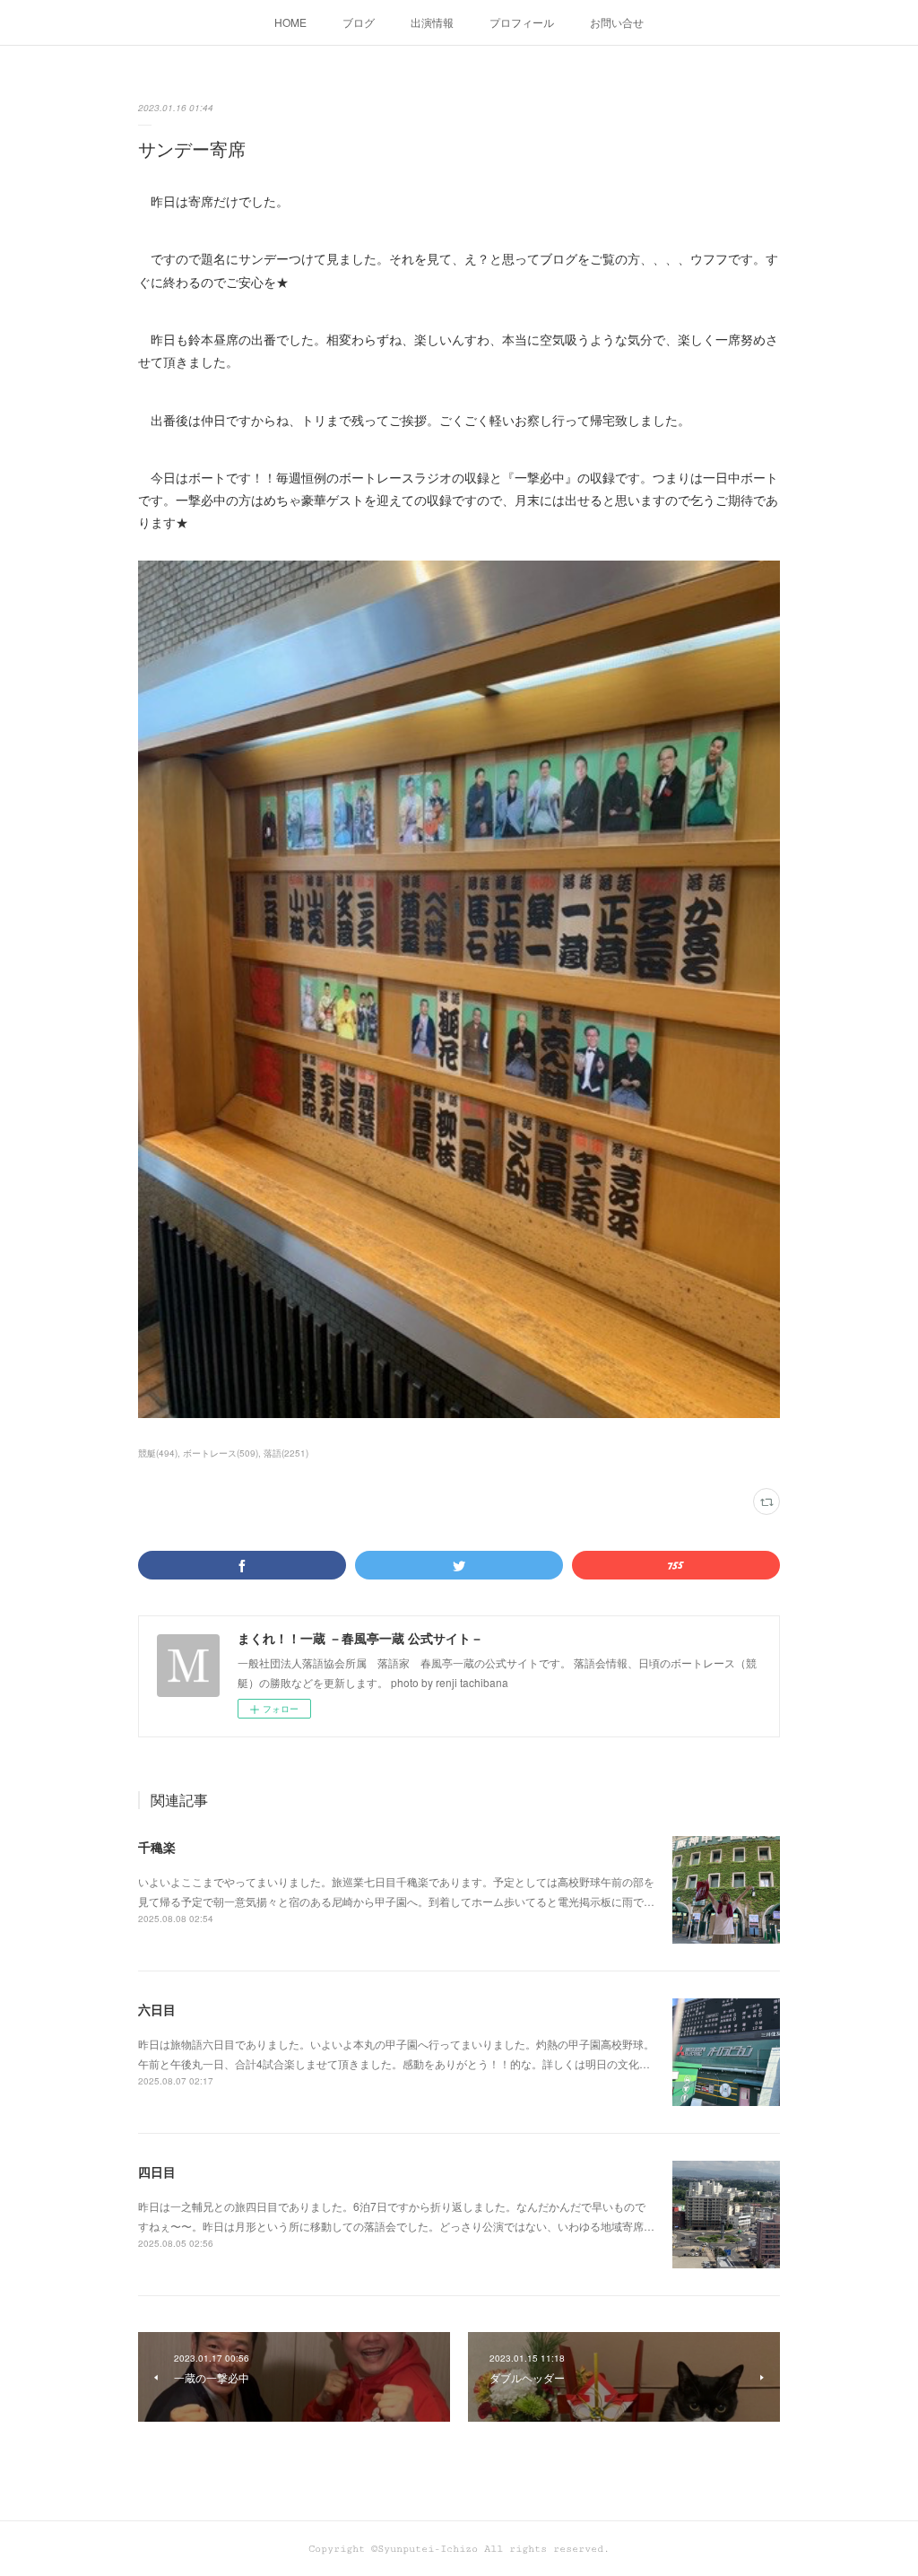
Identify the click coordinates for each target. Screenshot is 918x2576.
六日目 (157, 2009)
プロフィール (522, 22)
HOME (290, 22)
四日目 (157, 2171)
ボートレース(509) (221, 1453)
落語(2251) (286, 1453)
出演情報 (432, 22)
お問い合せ (617, 22)
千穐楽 (157, 1847)
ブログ (359, 22)
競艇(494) (158, 1453)
